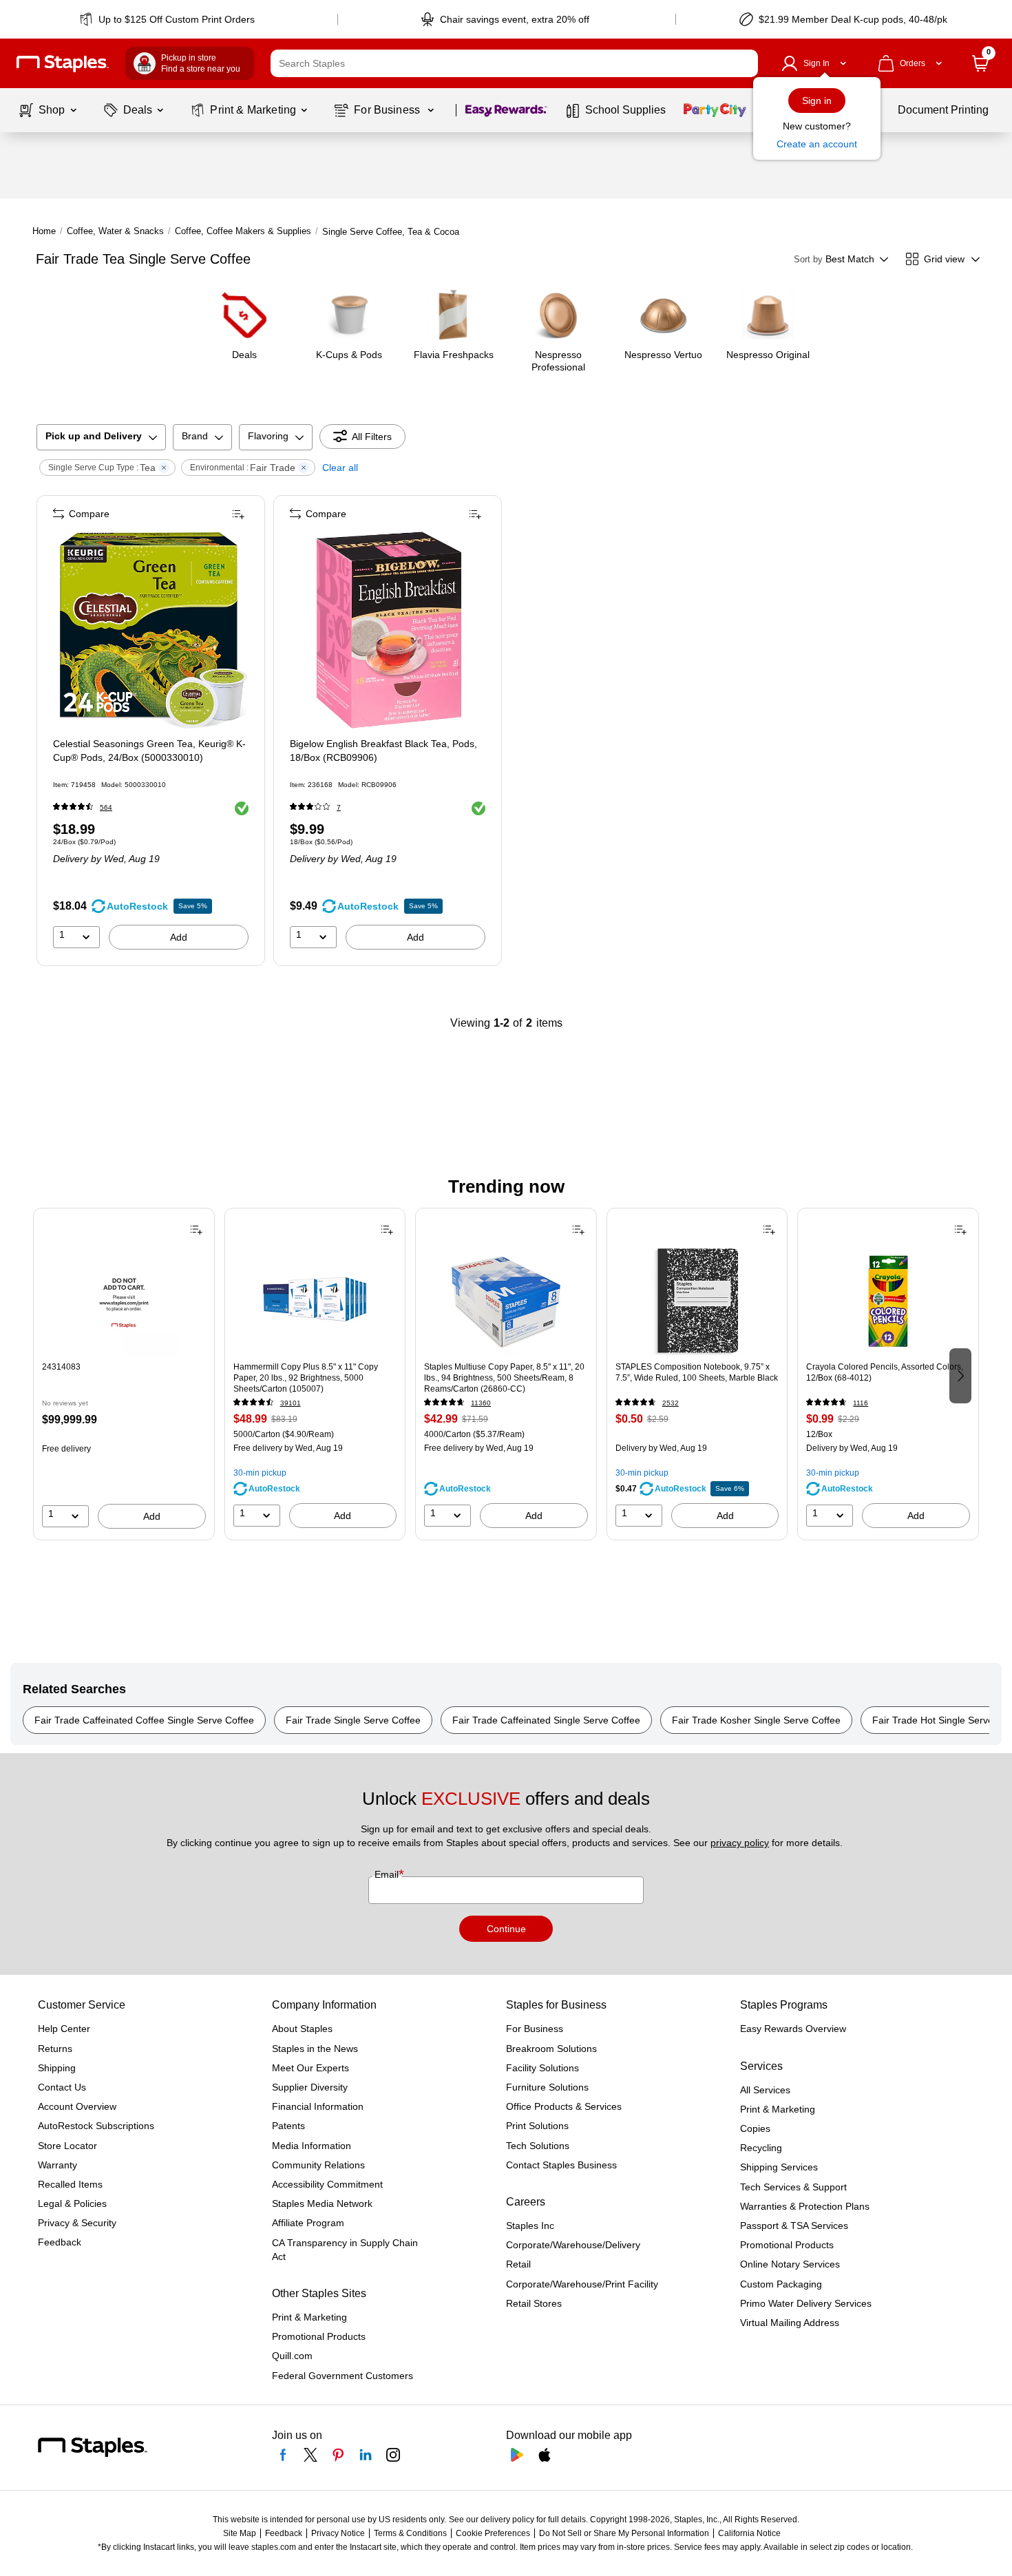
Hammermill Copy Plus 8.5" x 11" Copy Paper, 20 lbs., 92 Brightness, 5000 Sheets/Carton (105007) (306, 1378)
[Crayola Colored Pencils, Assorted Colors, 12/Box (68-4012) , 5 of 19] (888, 1301)
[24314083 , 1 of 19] (124, 1301)
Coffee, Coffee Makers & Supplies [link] (243, 231)
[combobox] (514, 63)
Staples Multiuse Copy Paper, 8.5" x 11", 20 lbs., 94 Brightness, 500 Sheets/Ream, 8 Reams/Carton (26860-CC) (504, 1378)
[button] (744, 63)
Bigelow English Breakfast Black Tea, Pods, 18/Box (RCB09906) (383, 751)
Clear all (340, 468)
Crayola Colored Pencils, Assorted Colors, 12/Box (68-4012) (885, 1372)
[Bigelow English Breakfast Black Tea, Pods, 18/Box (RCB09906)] (389, 630)
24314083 (61, 1367)
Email (388, 1874)
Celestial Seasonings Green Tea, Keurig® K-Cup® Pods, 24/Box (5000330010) (149, 751)
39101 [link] (291, 1403)
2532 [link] (671, 1403)
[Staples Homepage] (63, 64)
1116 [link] (861, 1403)
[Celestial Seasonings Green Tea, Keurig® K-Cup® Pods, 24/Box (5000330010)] (152, 630)
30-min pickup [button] (260, 1473)
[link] (168, 19)
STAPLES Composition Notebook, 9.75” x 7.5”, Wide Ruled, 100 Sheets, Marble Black (697, 1372)
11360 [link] (481, 1403)
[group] (124, 1374)
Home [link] (44, 231)
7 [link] (339, 807)
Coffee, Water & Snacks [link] (115, 231)
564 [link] (106, 807)
